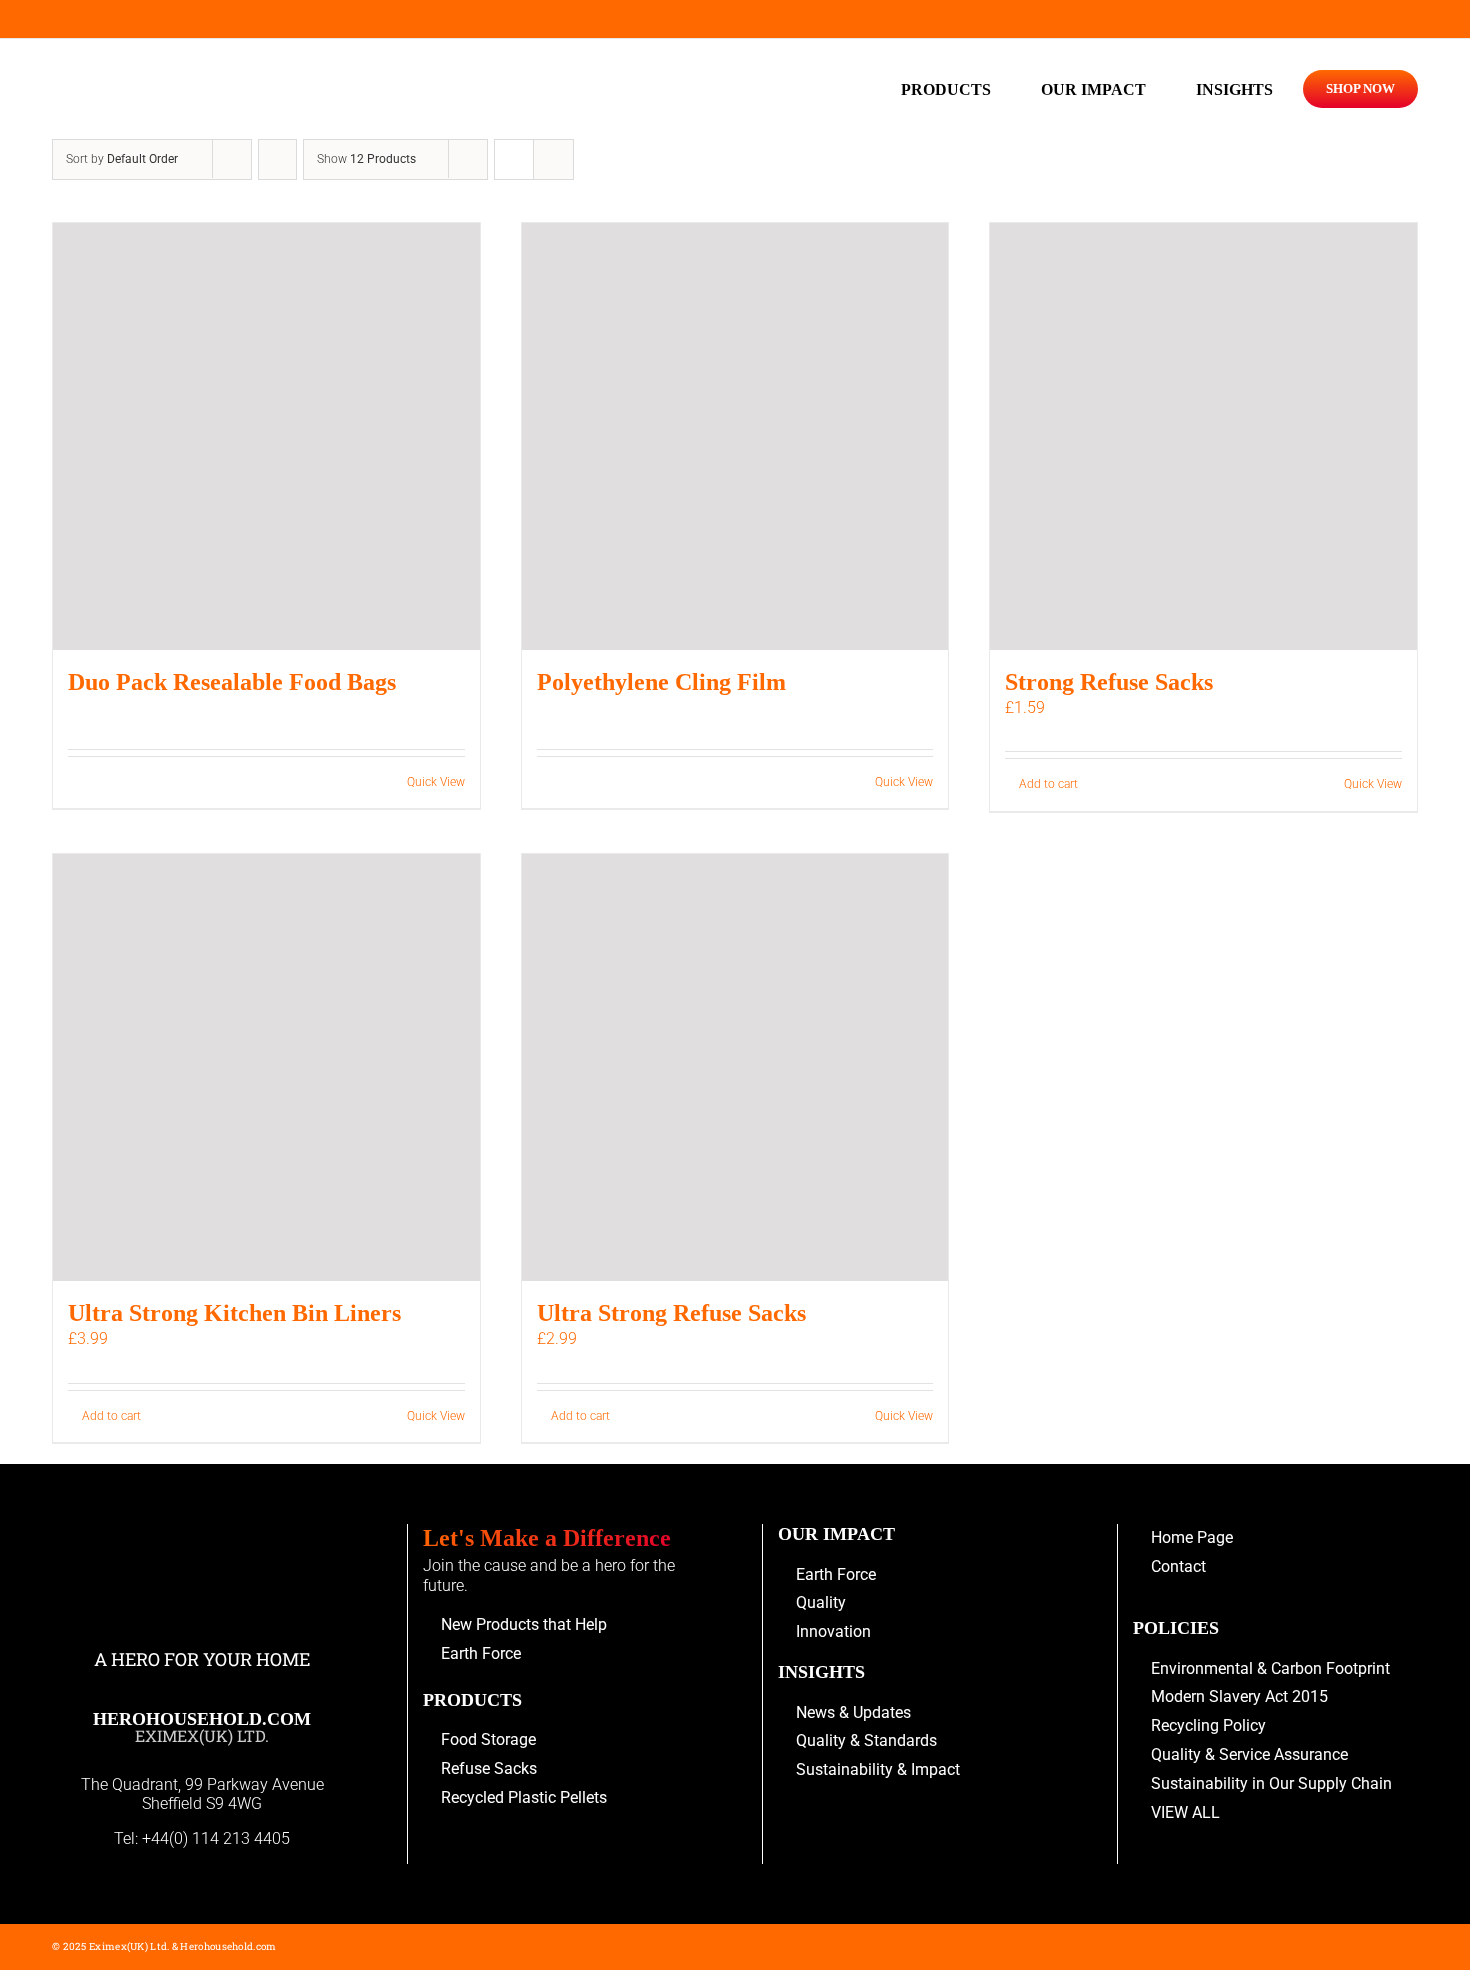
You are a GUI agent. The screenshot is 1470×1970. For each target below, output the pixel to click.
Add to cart (1048, 784)
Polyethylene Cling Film (661, 682)
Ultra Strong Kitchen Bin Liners (234, 1313)
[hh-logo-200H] (202, 64)
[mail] (93, 19)
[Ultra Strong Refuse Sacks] (735, 1067)
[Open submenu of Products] (1001, 89)
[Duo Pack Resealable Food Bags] (266, 436)
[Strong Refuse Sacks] (1203, 436)
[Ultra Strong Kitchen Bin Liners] (266, 1067)
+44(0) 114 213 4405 (216, 1838)
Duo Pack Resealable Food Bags (232, 682)
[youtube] (59, 19)
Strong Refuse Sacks (1109, 682)
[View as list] (553, 159)
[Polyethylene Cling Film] (735, 436)
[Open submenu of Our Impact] (1156, 89)
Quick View (436, 782)
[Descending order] (277, 159)
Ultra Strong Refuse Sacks (671, 1313)
